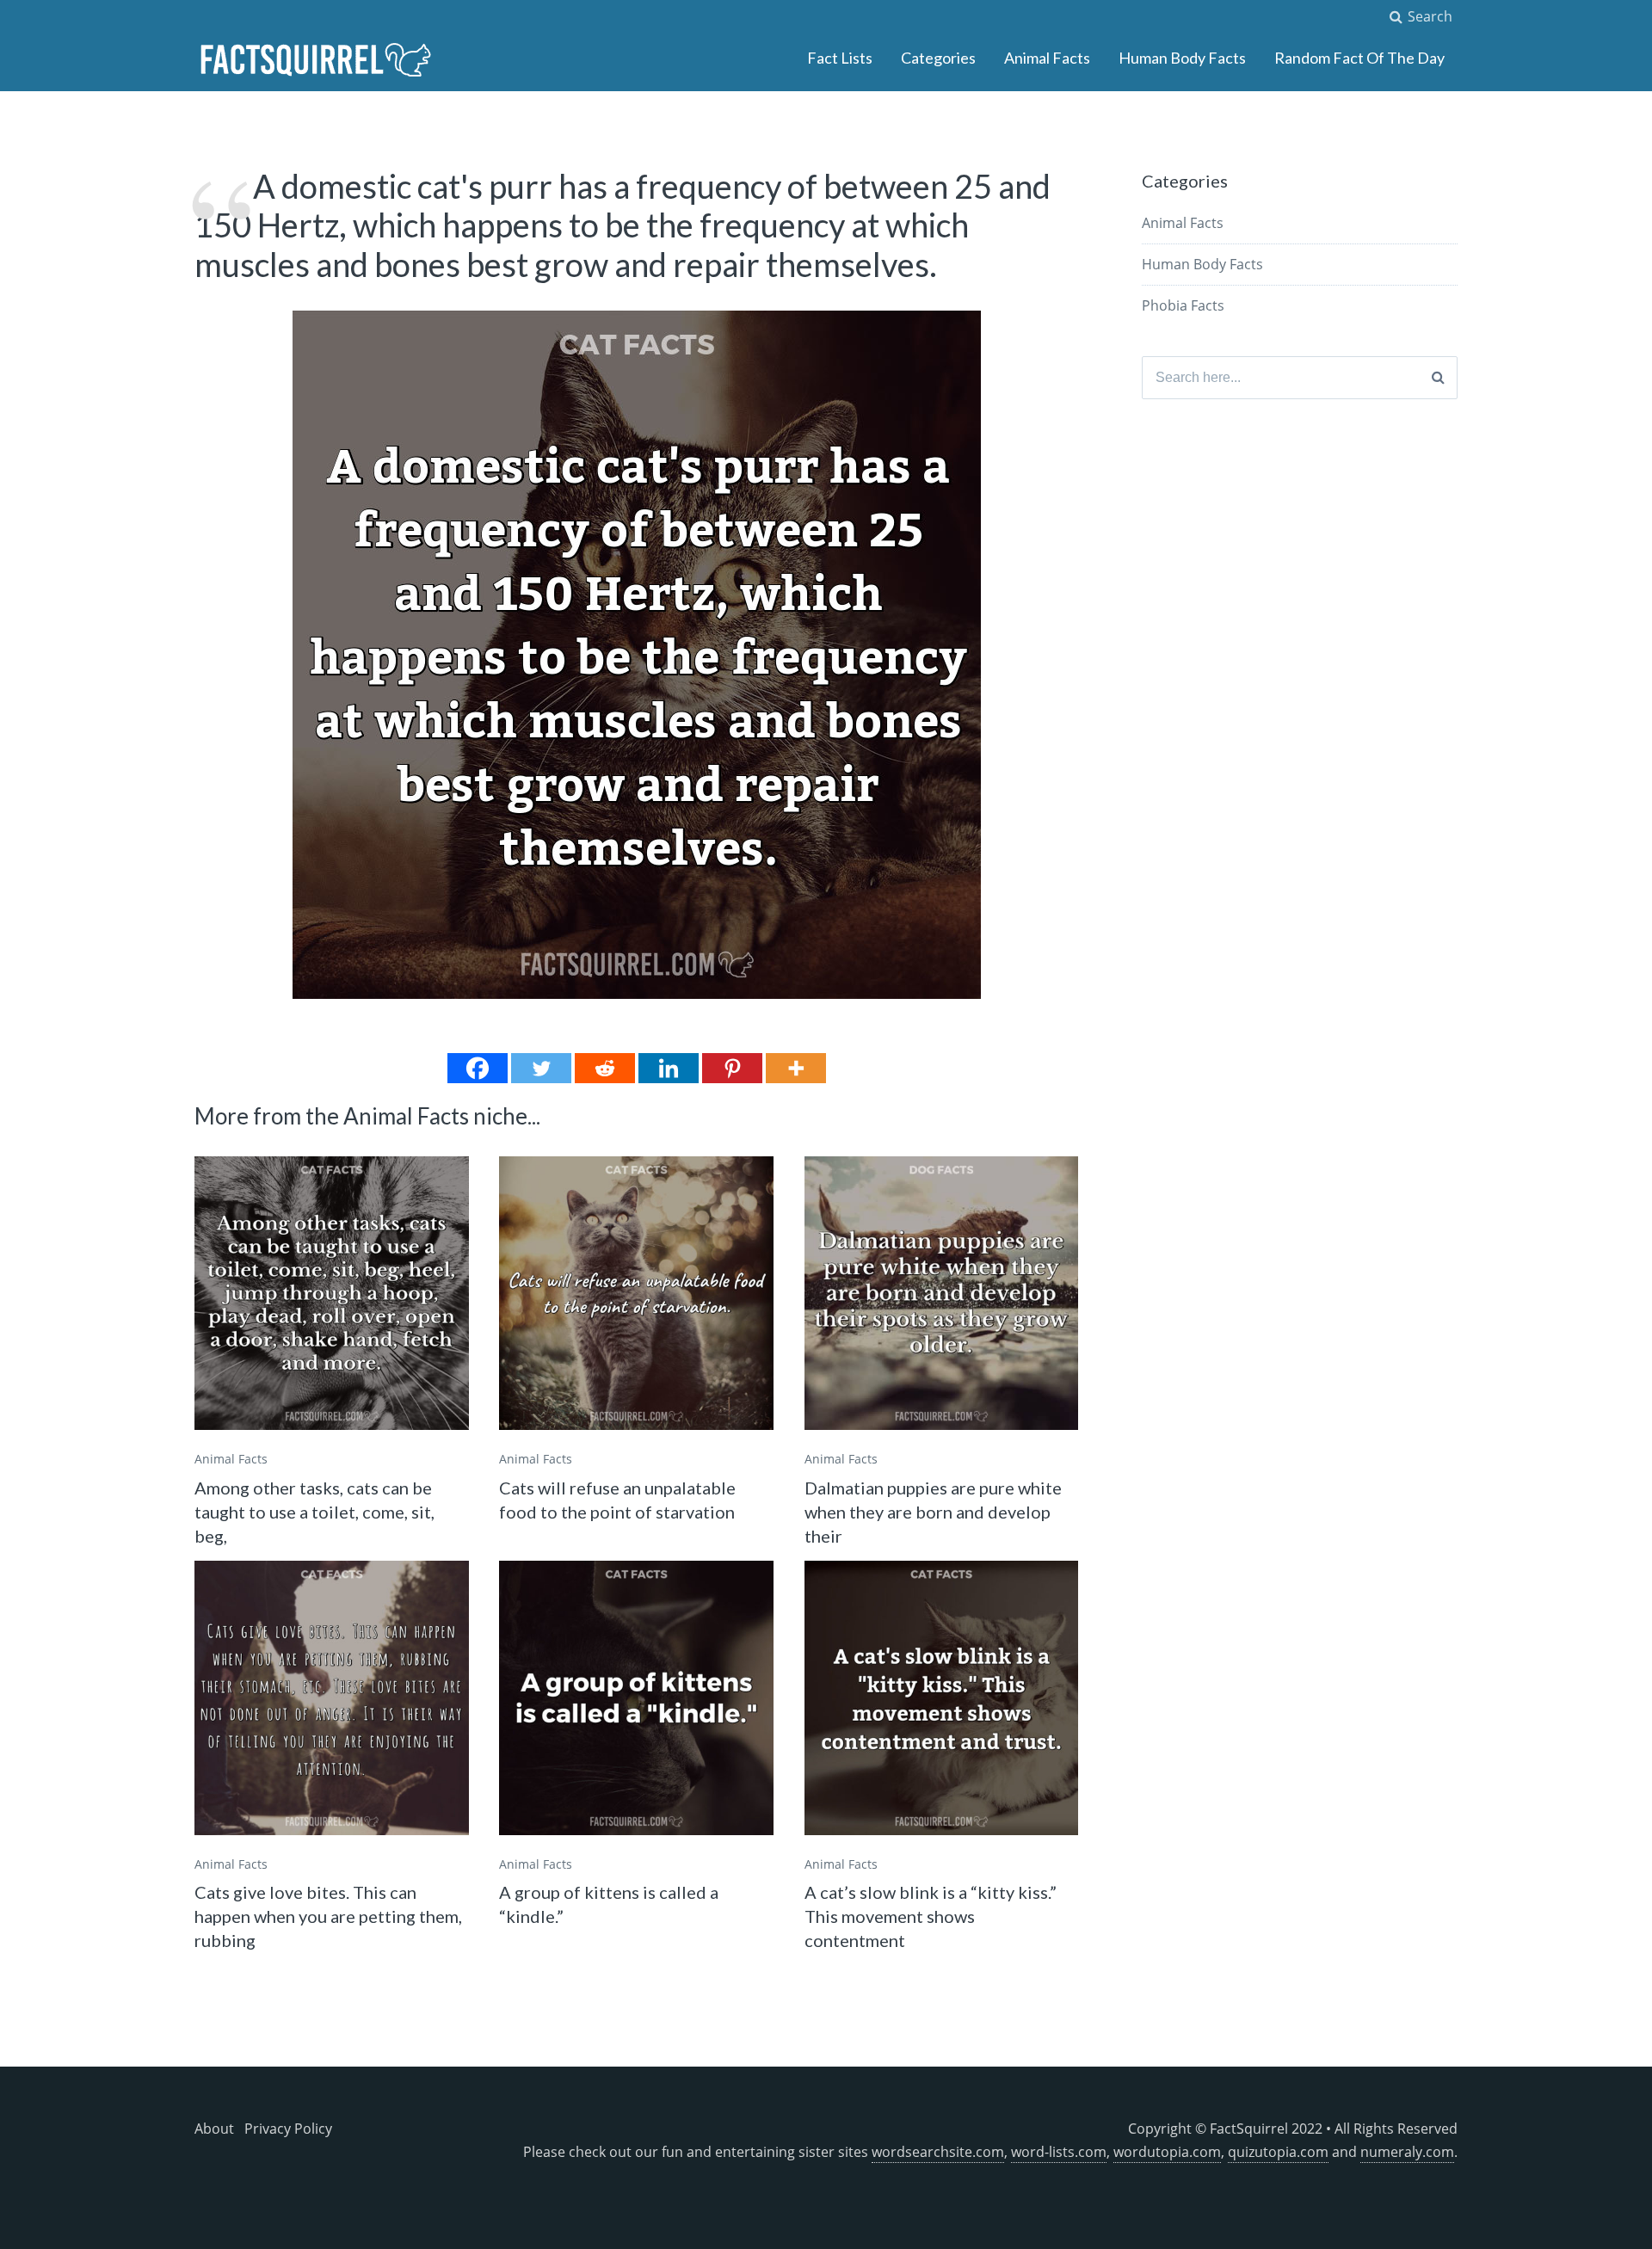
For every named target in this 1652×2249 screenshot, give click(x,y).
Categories (938, 58)
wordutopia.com (1167, 2152)
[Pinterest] (732, 1068)
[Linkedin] (669, 1068)
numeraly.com (1407, 2152)
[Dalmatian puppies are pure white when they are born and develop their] (942, 1294)
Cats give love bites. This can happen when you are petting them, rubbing (328, 1916)
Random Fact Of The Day (1359, 58)
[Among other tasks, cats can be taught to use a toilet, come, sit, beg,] (332, 1294)
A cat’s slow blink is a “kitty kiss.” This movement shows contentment (931, 1916)
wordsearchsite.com (938, 2152)
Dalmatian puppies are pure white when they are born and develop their (933, 1512)
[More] (796, 1068)
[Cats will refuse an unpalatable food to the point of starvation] (636, 1294)
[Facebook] (478, 1068)
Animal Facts (1047, 58)
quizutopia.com (1278, 2152)
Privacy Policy (288, 2129)
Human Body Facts (1182, 58)
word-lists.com (1059, 2152)
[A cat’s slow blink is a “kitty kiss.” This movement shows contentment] (942, 1698)
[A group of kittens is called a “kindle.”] (636, 1698)
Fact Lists (840, 58)
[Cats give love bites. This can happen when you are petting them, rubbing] (332, 1698)
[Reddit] (605, 1068)
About (214, 2129)
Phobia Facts (1183, 305)
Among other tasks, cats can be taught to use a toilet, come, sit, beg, (314, 1512)
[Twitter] (541, 1068)
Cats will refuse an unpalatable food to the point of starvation (617, 1500)
